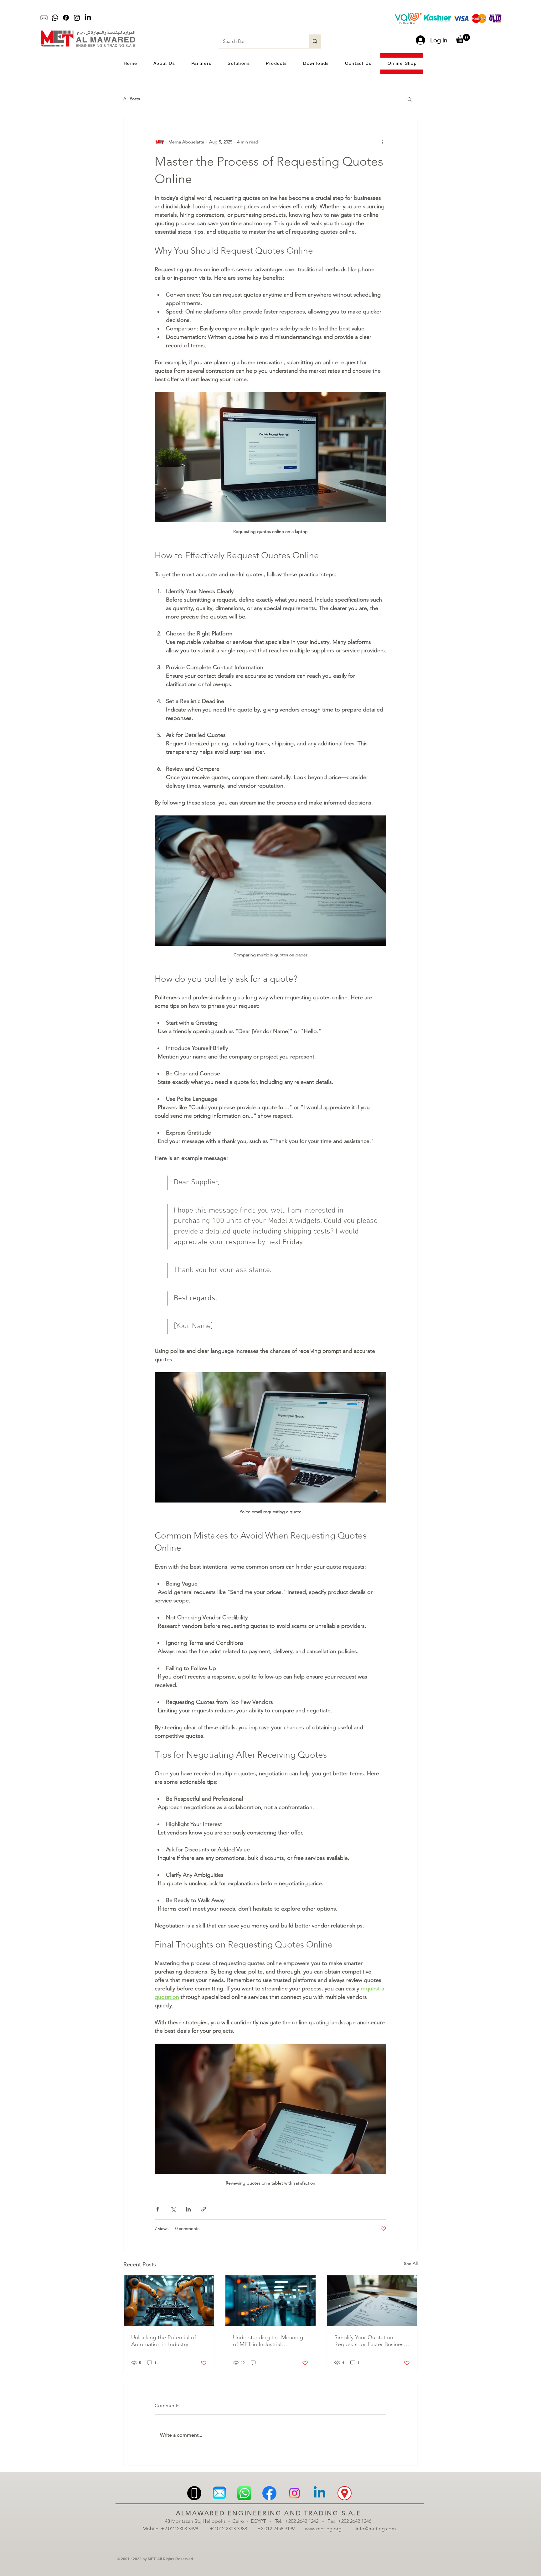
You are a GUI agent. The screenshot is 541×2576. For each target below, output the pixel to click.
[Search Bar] (315, 41)
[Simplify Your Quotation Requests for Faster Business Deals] (372, 2301)
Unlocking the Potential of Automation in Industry (164, 2341)
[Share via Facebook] (158, 2209)
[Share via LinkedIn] (188, 2209)
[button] (463, 39)
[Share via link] (204, 2209)
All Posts (132, 99)
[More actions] (383, 142)
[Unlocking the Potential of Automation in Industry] (169, 2301)
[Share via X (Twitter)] (173, 2209)
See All (411, 2263)
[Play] (229, 18)
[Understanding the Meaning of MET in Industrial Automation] (271, 2301)
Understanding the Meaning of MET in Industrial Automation (268, 2341)
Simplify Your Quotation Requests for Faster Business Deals (370, 2341)
